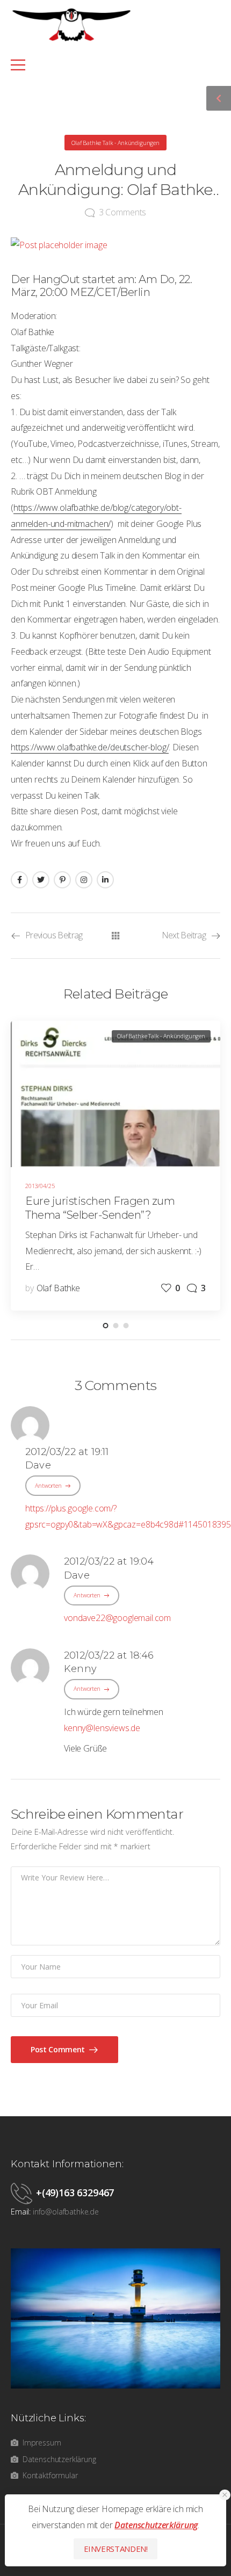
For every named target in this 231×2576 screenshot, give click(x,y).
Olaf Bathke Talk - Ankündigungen (115, 143)
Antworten (48, 1485)
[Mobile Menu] (109, 65)
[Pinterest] (62, 880)
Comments (122, 212)
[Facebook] (19, 880)
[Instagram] (84, 880)
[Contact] (23, 2193)
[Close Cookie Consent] (225, 2495)
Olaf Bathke (58, 1288)
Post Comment (59, 2049)
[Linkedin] (105, 880)
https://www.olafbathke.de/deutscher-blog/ (90, 747)
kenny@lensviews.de (102, 1728)
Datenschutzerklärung (156, 2525)
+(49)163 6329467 (75, 2193)
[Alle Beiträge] (115, 936)
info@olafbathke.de (66, 2212)
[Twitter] (41, 880)
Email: (21, 2212)
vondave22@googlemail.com (117, 1618)
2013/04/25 (40, 1186)
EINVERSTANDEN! (116, 2549)
